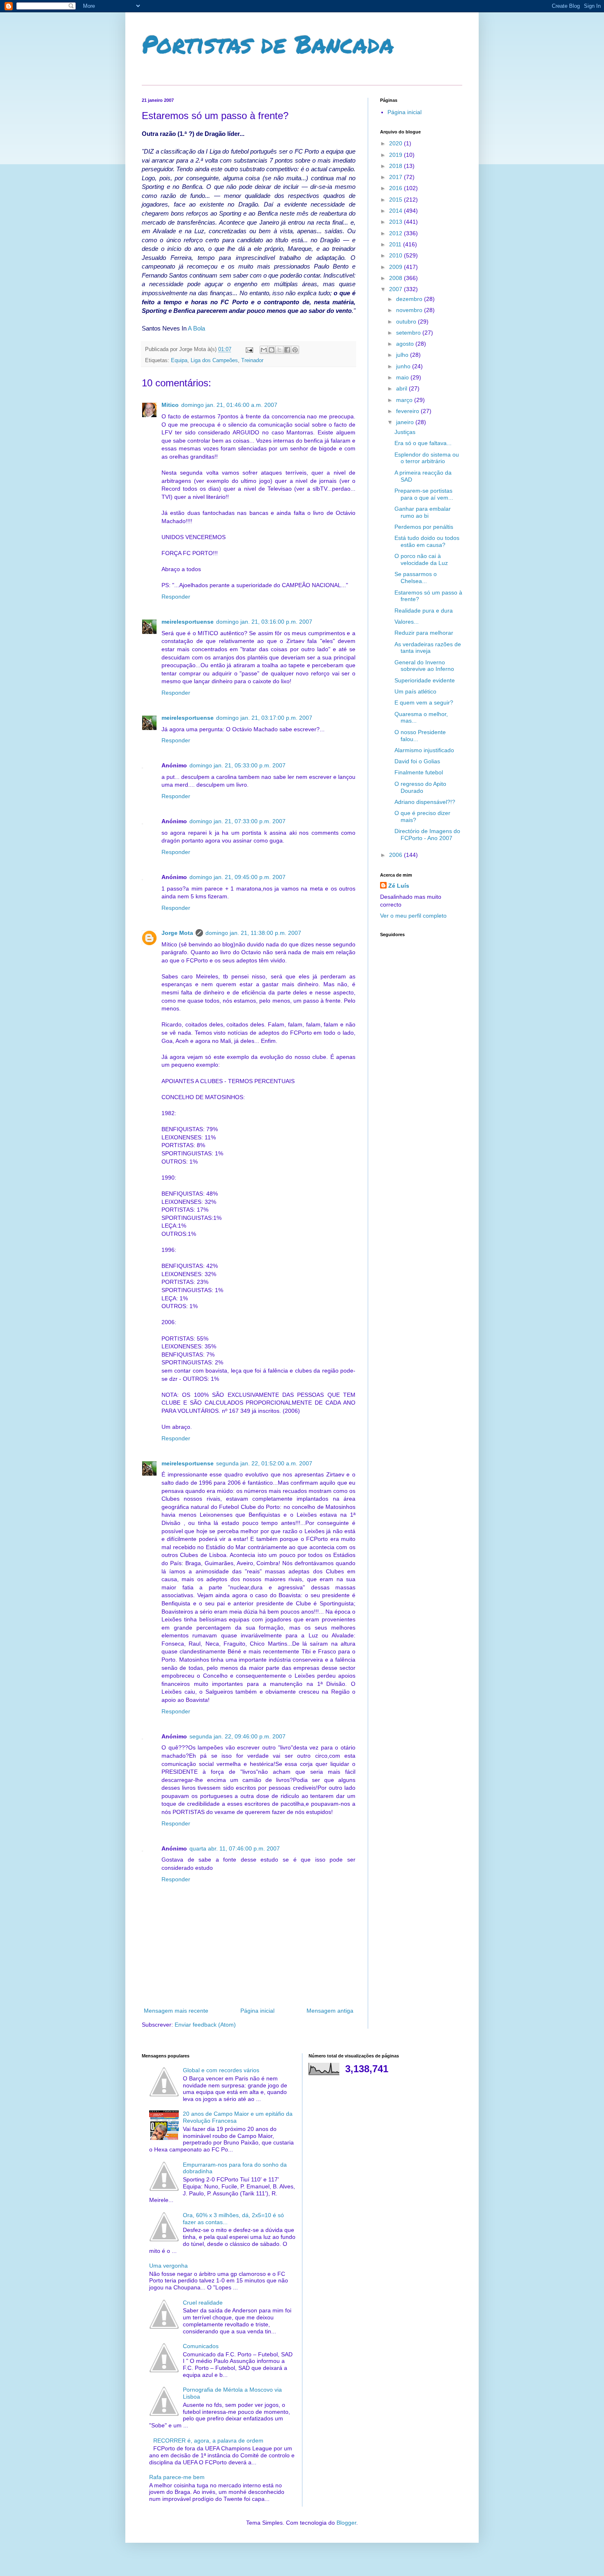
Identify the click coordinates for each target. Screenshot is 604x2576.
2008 (397, 278)
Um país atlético (415, 691)
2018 (397, 166)
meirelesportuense (188, 622)
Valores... (407, 622)
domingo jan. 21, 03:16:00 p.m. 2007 (264, 622)
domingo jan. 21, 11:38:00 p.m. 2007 (253, 933)
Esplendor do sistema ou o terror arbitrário (427, 458)
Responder (176, 597)
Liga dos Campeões (214, 360)
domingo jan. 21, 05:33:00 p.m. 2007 (237, 765)
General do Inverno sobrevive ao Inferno (424, 666)
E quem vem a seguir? (424, 703)
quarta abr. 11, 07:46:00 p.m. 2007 (235, 1848)
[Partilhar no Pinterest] (295, 350)
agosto (406, 344)
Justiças (405, 432)
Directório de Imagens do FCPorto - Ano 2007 (427, 835)
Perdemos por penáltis (424, 527)
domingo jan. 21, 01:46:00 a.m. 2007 (229, 405)
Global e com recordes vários (221, 2070)
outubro (407, 321)
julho (403, 355)
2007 (397, 289)
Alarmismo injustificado (424, 750)
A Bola (196, 328)
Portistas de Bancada (268, 44)
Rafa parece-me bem (177, 2477)
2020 (397, 143)
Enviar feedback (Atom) (205, 2025)
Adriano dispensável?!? (425, 802)
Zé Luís (399, 886)
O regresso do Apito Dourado (420, 787)
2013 (397, 222)
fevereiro (408, 411)
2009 (397, 267)
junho (404, 366)
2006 (397, 855)
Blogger (346, 2523)
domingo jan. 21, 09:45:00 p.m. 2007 (237, 877)
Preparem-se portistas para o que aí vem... (424, 494)
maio (403, 377)
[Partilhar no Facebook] (287, 350)
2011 (396, 244)
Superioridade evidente (425, 680)
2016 (397, 188)
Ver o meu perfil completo (413, 916)
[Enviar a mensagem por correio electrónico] (249, 349)
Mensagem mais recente (176, 2011)
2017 (397, 177)
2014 (397, 211)
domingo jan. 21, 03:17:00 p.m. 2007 (264, 718)
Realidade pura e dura (424, 611)
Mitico (170, 405)
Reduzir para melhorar (424, 633)
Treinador (252, 360)
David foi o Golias (417, 761)
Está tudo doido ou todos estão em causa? (427, 541)
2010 (397, 255)
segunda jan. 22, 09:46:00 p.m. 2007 (237, 1736)
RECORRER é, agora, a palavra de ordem (208, 2441)
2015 (397, 200)
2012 (397, 233)
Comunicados (201, 2346)
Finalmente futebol (419, 772)
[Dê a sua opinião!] (272, 350)
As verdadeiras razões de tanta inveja (428, 648)
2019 (397, 155)
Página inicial (257, 2011)
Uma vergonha (168, 2266)
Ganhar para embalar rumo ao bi (423, 512)
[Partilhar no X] (279, 350)
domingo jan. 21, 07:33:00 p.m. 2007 (237, 821)
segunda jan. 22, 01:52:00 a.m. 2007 (264, 1463)
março (405, 400)
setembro (409, 333)
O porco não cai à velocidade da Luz (421, 559)
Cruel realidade (203, 2303)
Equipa (179, 360)
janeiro (406, 422)
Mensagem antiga (330, 2011)
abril (402, 388)
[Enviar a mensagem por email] (264, 350)
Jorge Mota (177, 933)
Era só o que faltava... (423, 443)
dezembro (410, 299)
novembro (410, 310)
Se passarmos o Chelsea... (416, 577)
